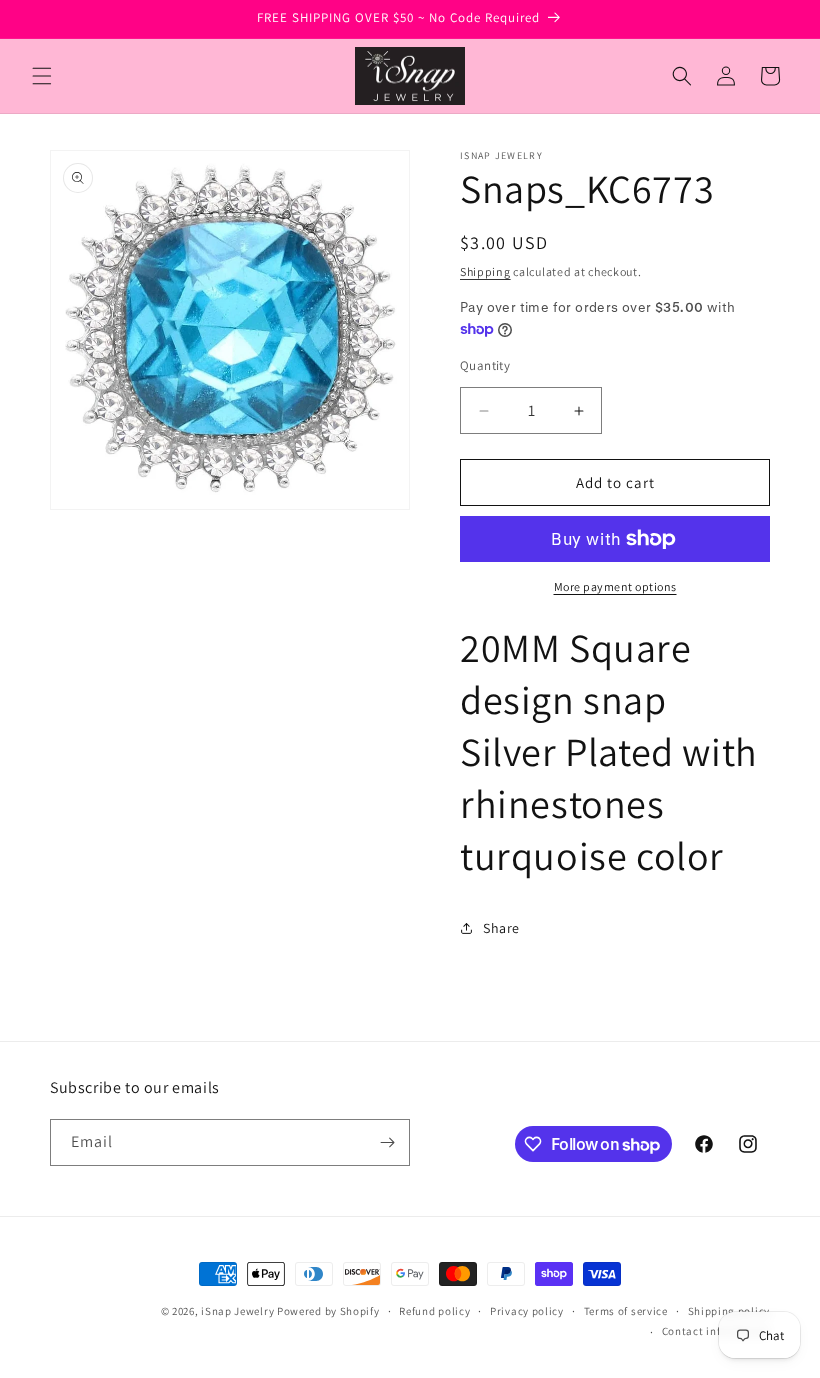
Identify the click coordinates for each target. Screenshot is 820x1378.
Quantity (485, 365)
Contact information (716, 1331)
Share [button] (501, 928)
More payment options (615, 586)
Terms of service (626, 1311)
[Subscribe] (387, 1142)
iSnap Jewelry (237, 1311)
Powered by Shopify (328, 1311)
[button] (42, 76)
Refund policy (434, 1311)
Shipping (485, 271)
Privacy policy (527, 1311)
